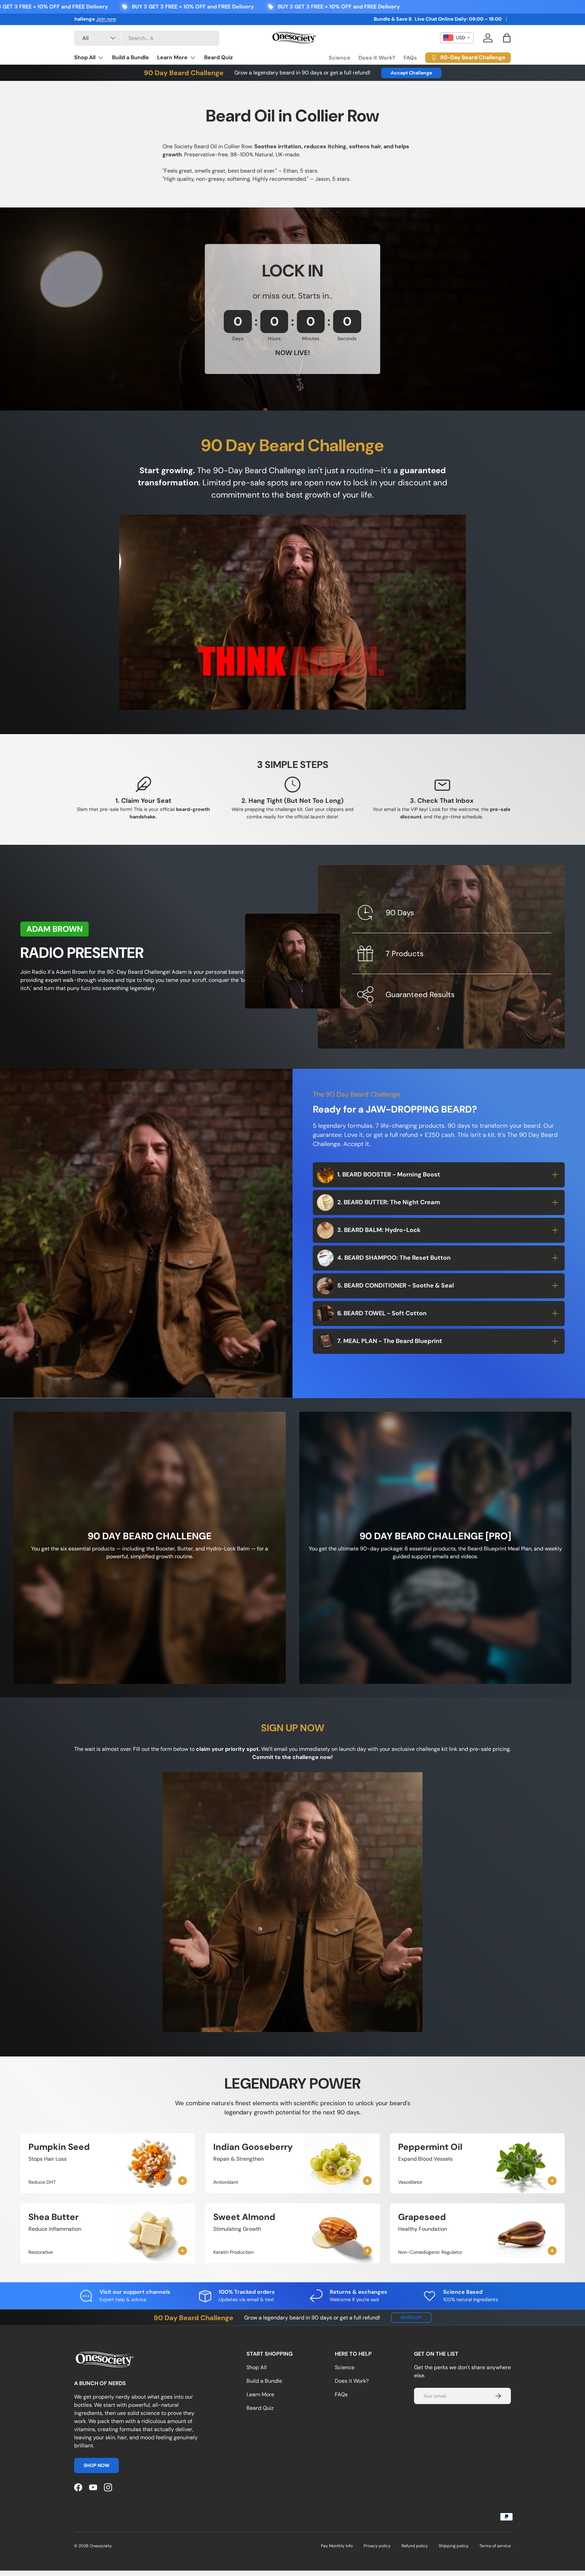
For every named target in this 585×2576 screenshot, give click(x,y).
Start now (128, 19)
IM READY (411, 2317)
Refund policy (415, 2546)
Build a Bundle (131, 57)
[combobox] (147, 38)
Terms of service (495, 2546)
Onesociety (101, 2546)
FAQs (410, 58)
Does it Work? (377, 58)
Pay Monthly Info (337, 2546)
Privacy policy (377, 2546)
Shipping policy (454, 2546)
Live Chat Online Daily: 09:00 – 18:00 (458, 19)
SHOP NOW (96, 2465)
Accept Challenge (411, 73)
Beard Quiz (219, 57)
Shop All (85, 57)
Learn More (172, 57)
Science (340, 58)
